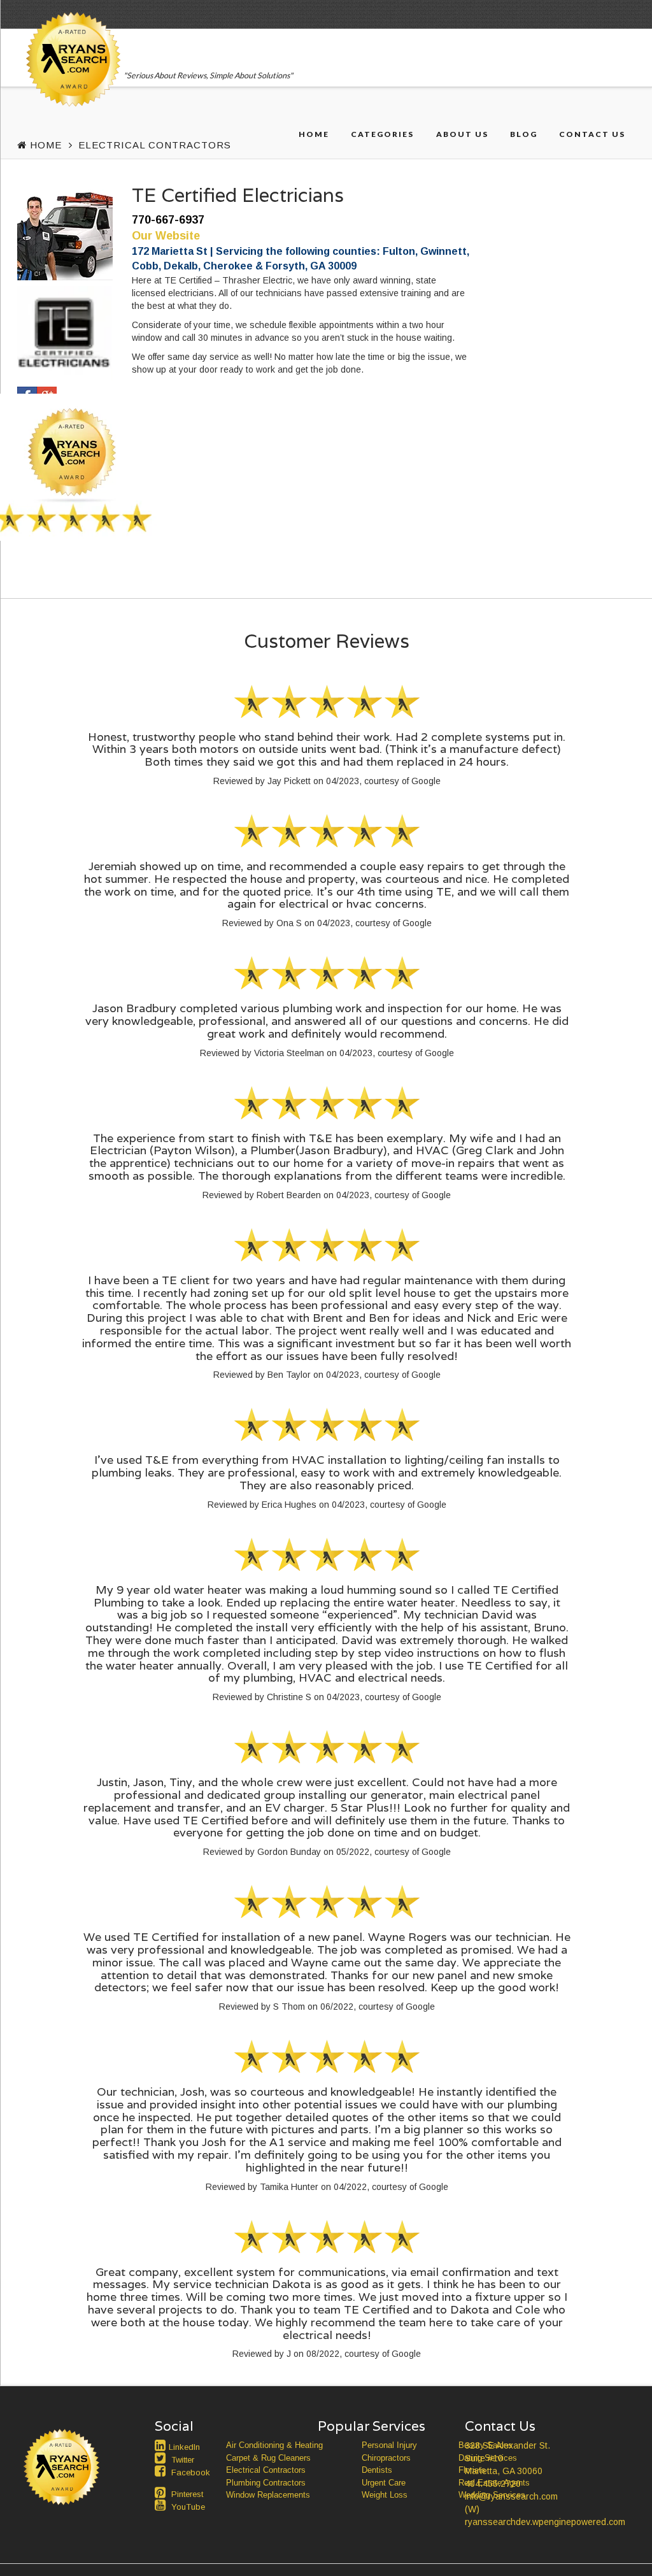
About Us (462, 134)
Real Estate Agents (494, 2483)
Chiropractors (386, 2458)
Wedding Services (492, 2495)
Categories (382, 134)
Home (314, 134)
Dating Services (488, 2458)
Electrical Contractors (155, 145)
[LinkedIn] (162, 2445)
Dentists (377, 2470)
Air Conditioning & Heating (274, 2445)
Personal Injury (389, 2445)
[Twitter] (162, 2458)
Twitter (183, 2460)
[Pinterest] (162, 2493)
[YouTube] (162, 2505)
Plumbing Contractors (266, 2483)
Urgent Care (384, 2483)
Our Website (166, 236)
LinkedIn (184, 2447)
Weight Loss (385, 2495)
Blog (524, 134)
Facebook (191, 2472)
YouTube (188, 2507)
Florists (472, 2470)
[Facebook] (162, 2471)
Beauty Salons (485, 2445)
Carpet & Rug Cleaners (268, 2458)
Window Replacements (268, 2495)
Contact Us (592, 134)
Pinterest (187, 2494)
